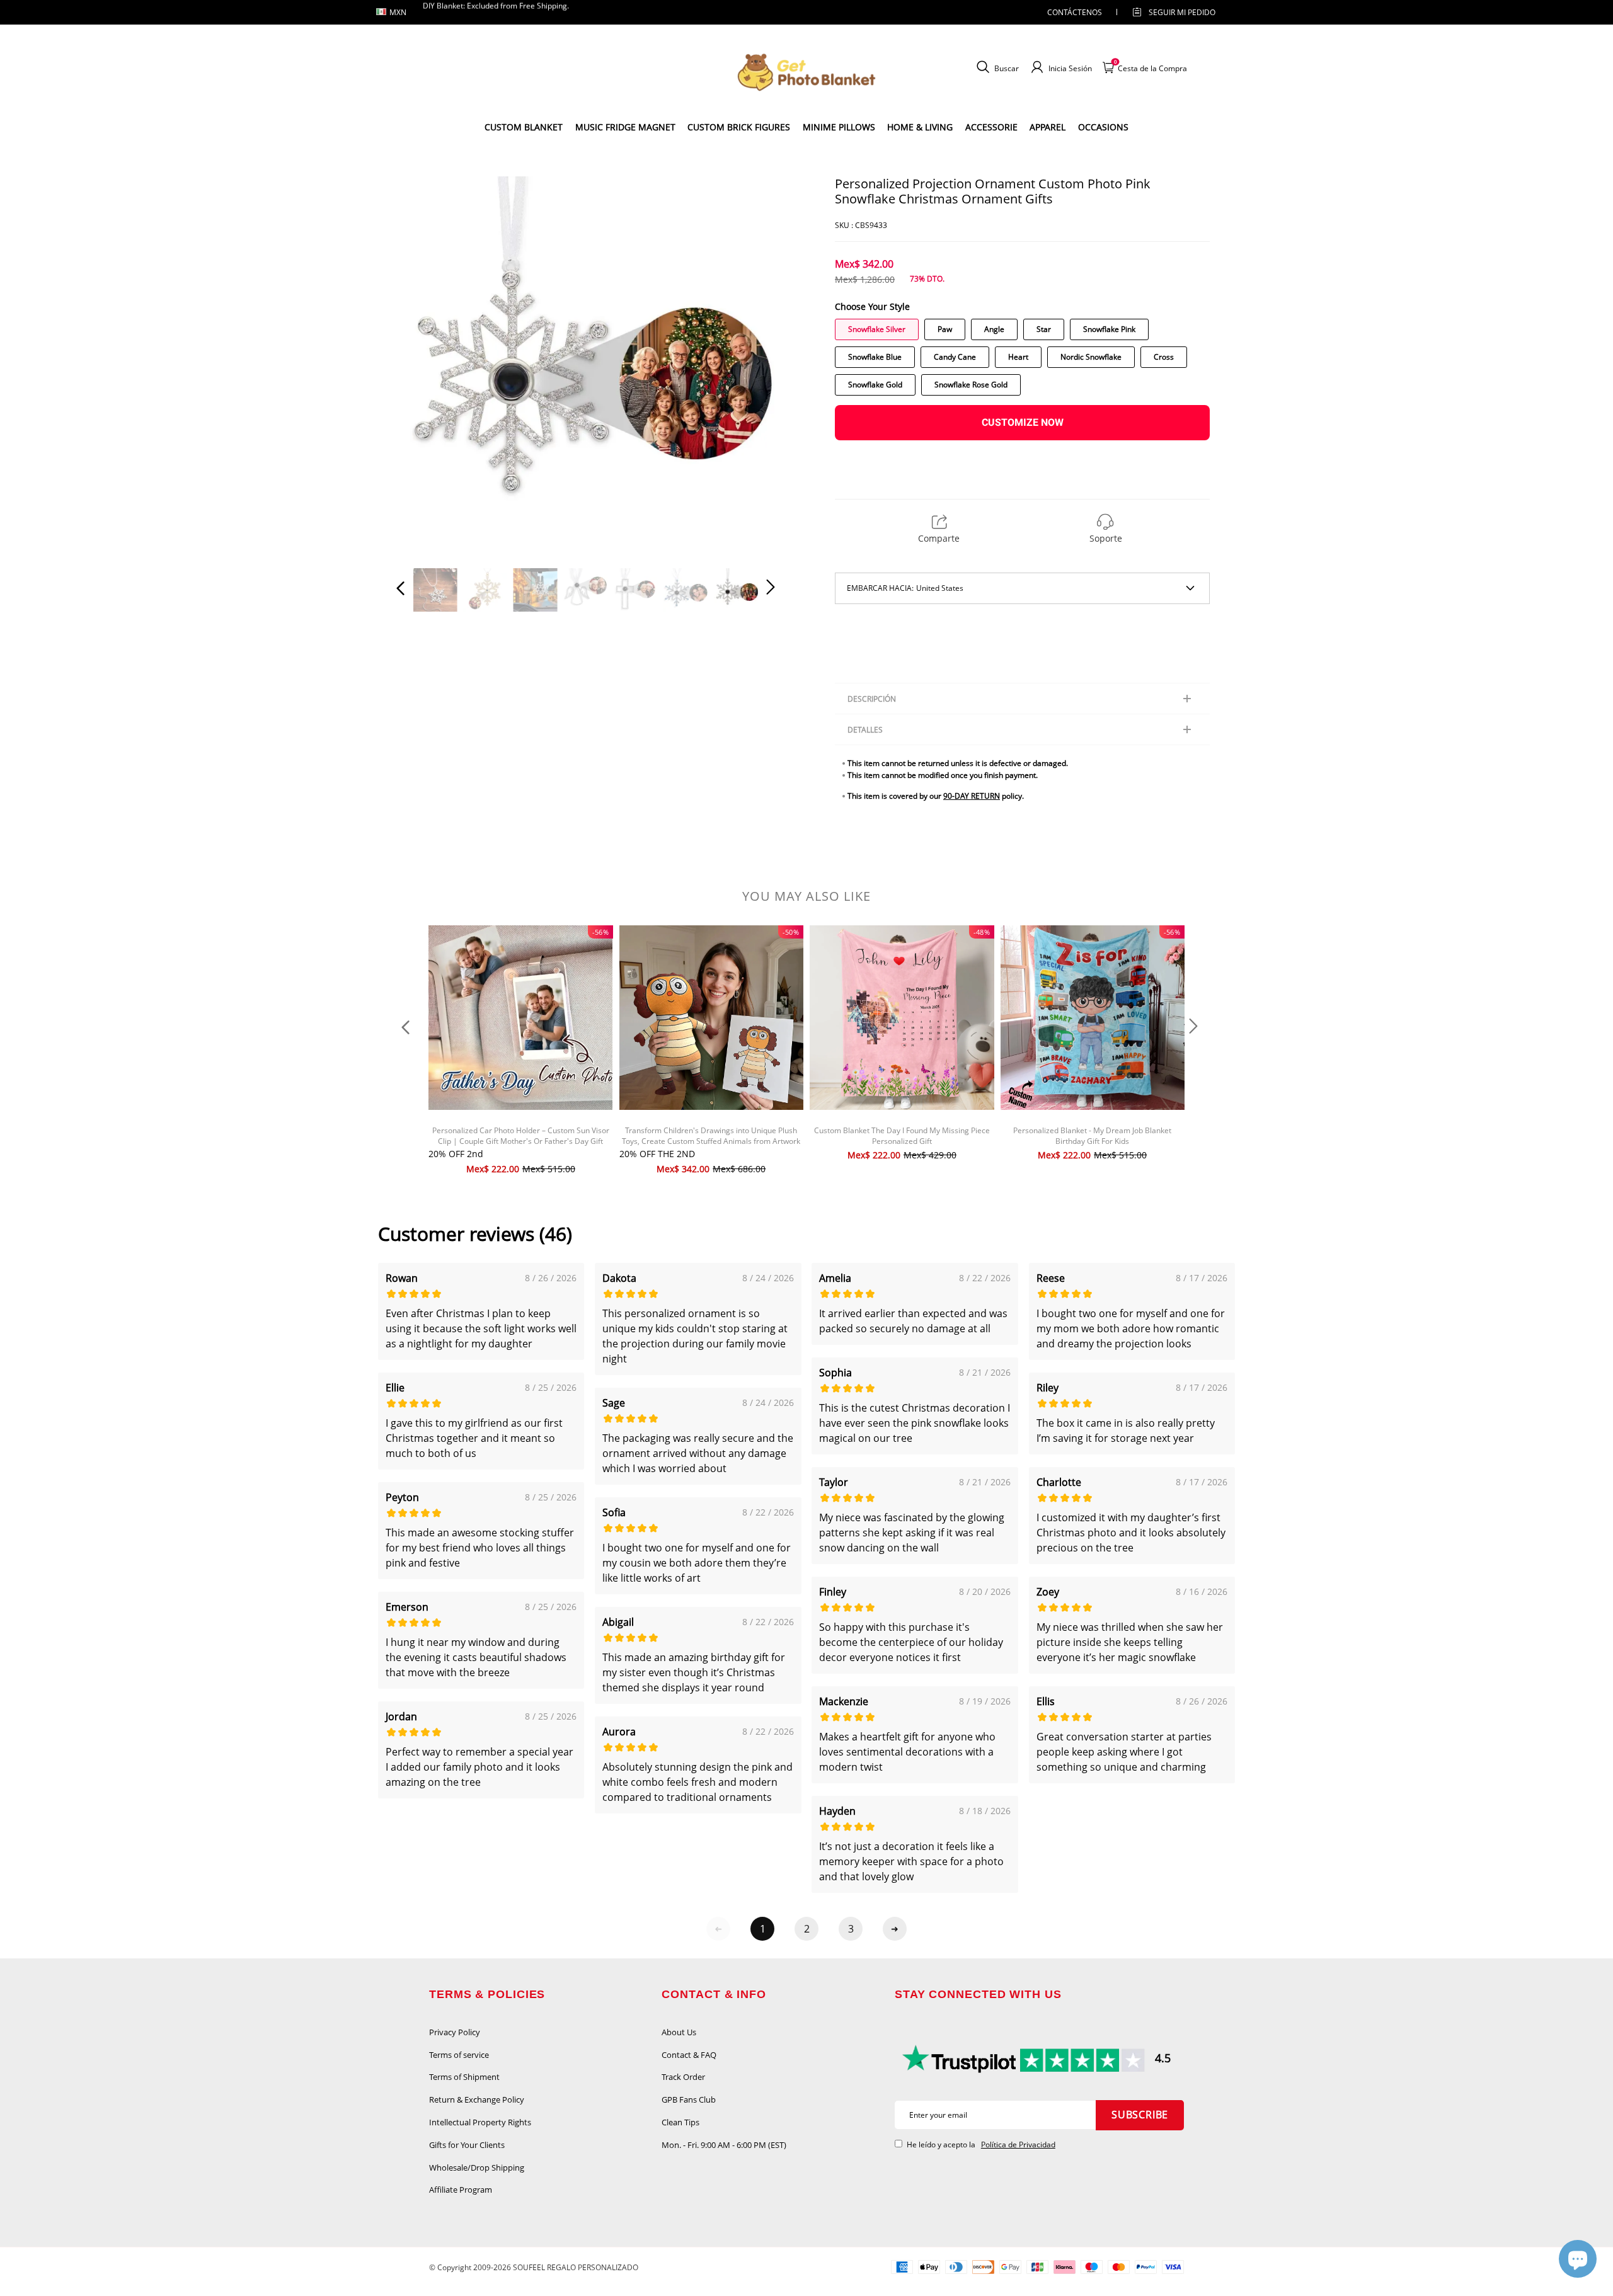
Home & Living (920, 127)
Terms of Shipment (464, 2077)
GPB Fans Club (689, 2099)
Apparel (1048, 127)
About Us (679, 2032)
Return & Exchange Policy (477, 2099)
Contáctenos (1075, 12)
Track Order (683, 2077)
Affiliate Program (461, 2190)
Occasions (1103, 127)
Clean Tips (680, 2122)
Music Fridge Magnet (625, 127)
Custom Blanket (524, 127)
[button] (426, 365)
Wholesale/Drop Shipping (477, 2167)
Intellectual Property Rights (480, 2122)
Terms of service (459, 2055)
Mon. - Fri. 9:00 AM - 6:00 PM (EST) (724, 2145)
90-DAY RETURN (972, 796)
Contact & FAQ (689, 2055)
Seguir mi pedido (1182, 12)
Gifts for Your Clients (467, 2145)
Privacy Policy (455, 2032)
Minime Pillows (839, 127)
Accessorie (991, 127)
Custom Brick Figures (739, 127)
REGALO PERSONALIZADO (593, 2267)
